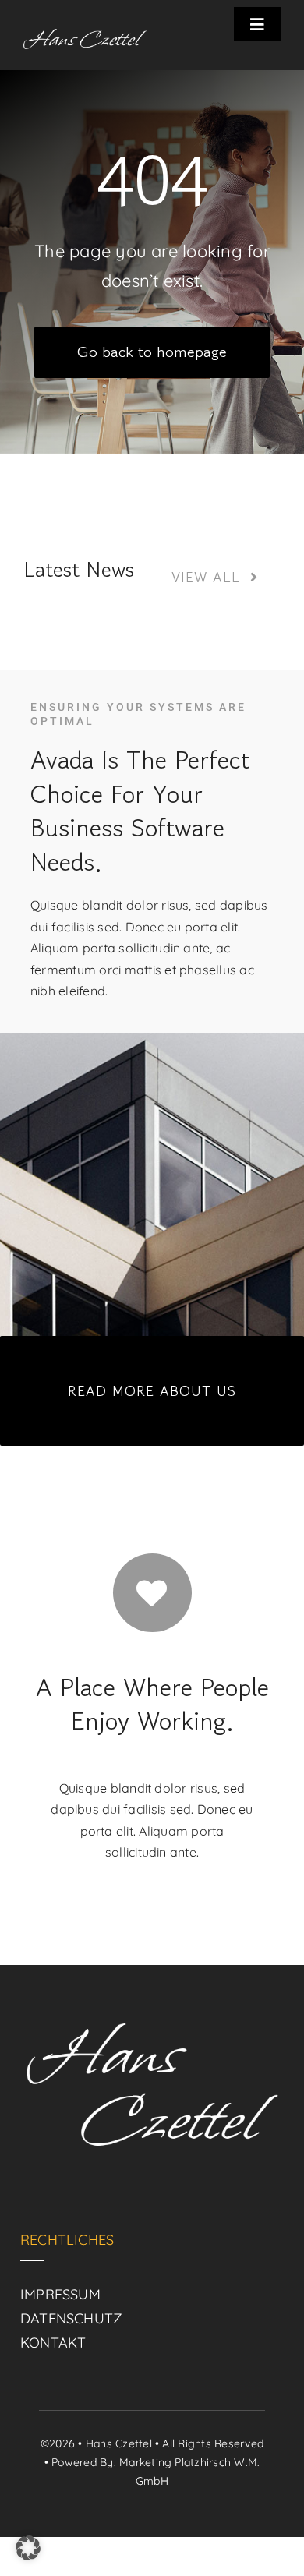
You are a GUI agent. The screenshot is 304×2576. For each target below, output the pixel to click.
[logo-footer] (152, 2004)
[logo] (85, 35)
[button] (28, 2548)
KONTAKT (53, 2343)
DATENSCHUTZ (72, 2318)
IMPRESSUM (60, 2294)
